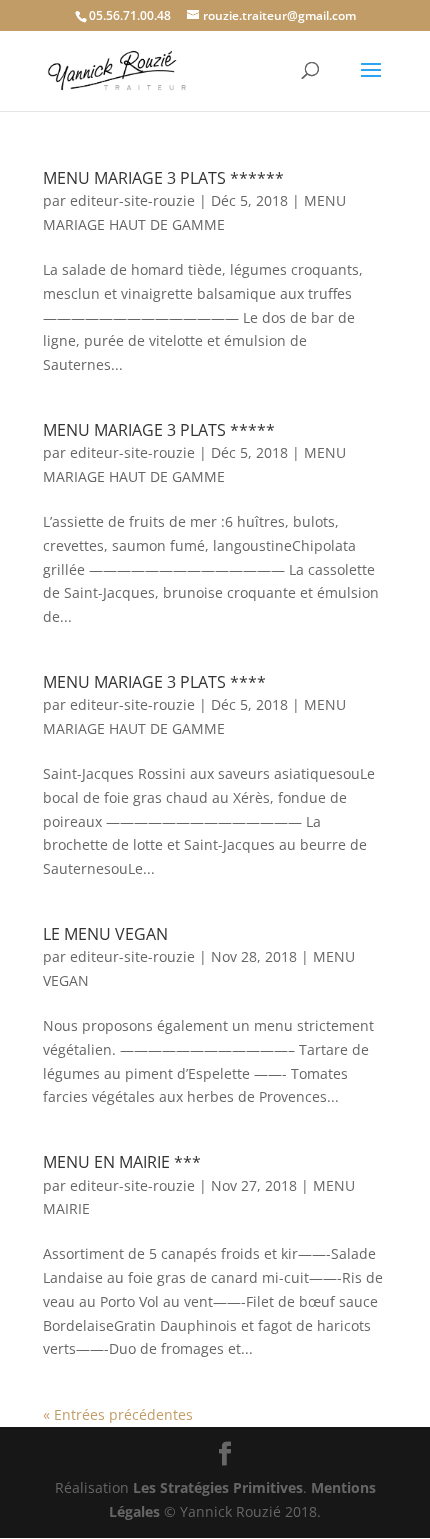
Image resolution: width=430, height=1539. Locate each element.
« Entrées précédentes (118, 1414)
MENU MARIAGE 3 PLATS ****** (163, 178)
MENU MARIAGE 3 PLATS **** (154, 682)
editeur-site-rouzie (132, 200)
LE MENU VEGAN (105, 934)
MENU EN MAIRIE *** (122, 1162)
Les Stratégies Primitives (218, 1487)
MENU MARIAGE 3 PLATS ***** (159, 430)
